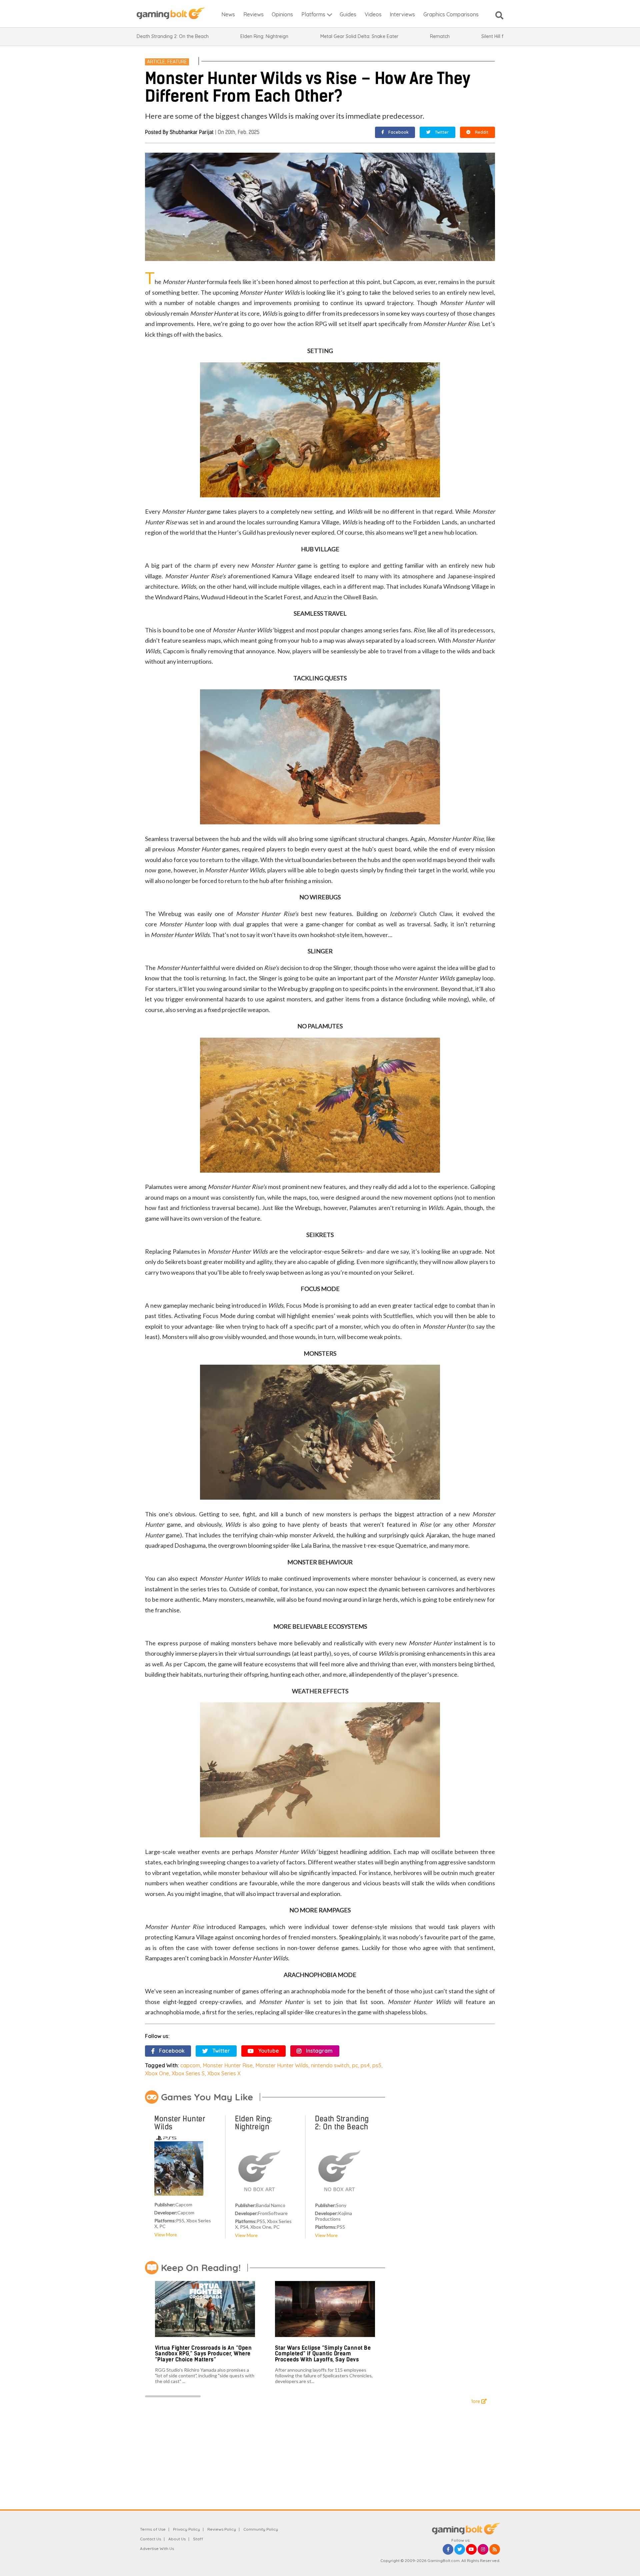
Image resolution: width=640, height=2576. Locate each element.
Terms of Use (153, 2529)
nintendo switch (330, 2065)
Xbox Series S (188, 2073)
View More (166, 2234)
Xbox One (157, 2073)
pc (355, 2065)
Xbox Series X (224, 2073)
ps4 (365, 2065)
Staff (198, 2539)
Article (156, 62)
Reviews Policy (222, 2529)
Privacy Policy (186, 2529)
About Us (177, 2539)
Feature (177, 62)
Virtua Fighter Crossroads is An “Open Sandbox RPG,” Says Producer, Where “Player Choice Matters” (203, 2354)
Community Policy (261, 2529)
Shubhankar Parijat (192, 132)
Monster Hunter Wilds (282, 2065)
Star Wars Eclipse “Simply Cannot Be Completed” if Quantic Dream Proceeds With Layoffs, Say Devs (323, 2354)
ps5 (377, 2065)
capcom (190, 2065)
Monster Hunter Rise (228, 2065)
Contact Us (150, 2539)
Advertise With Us (157, 2548)
